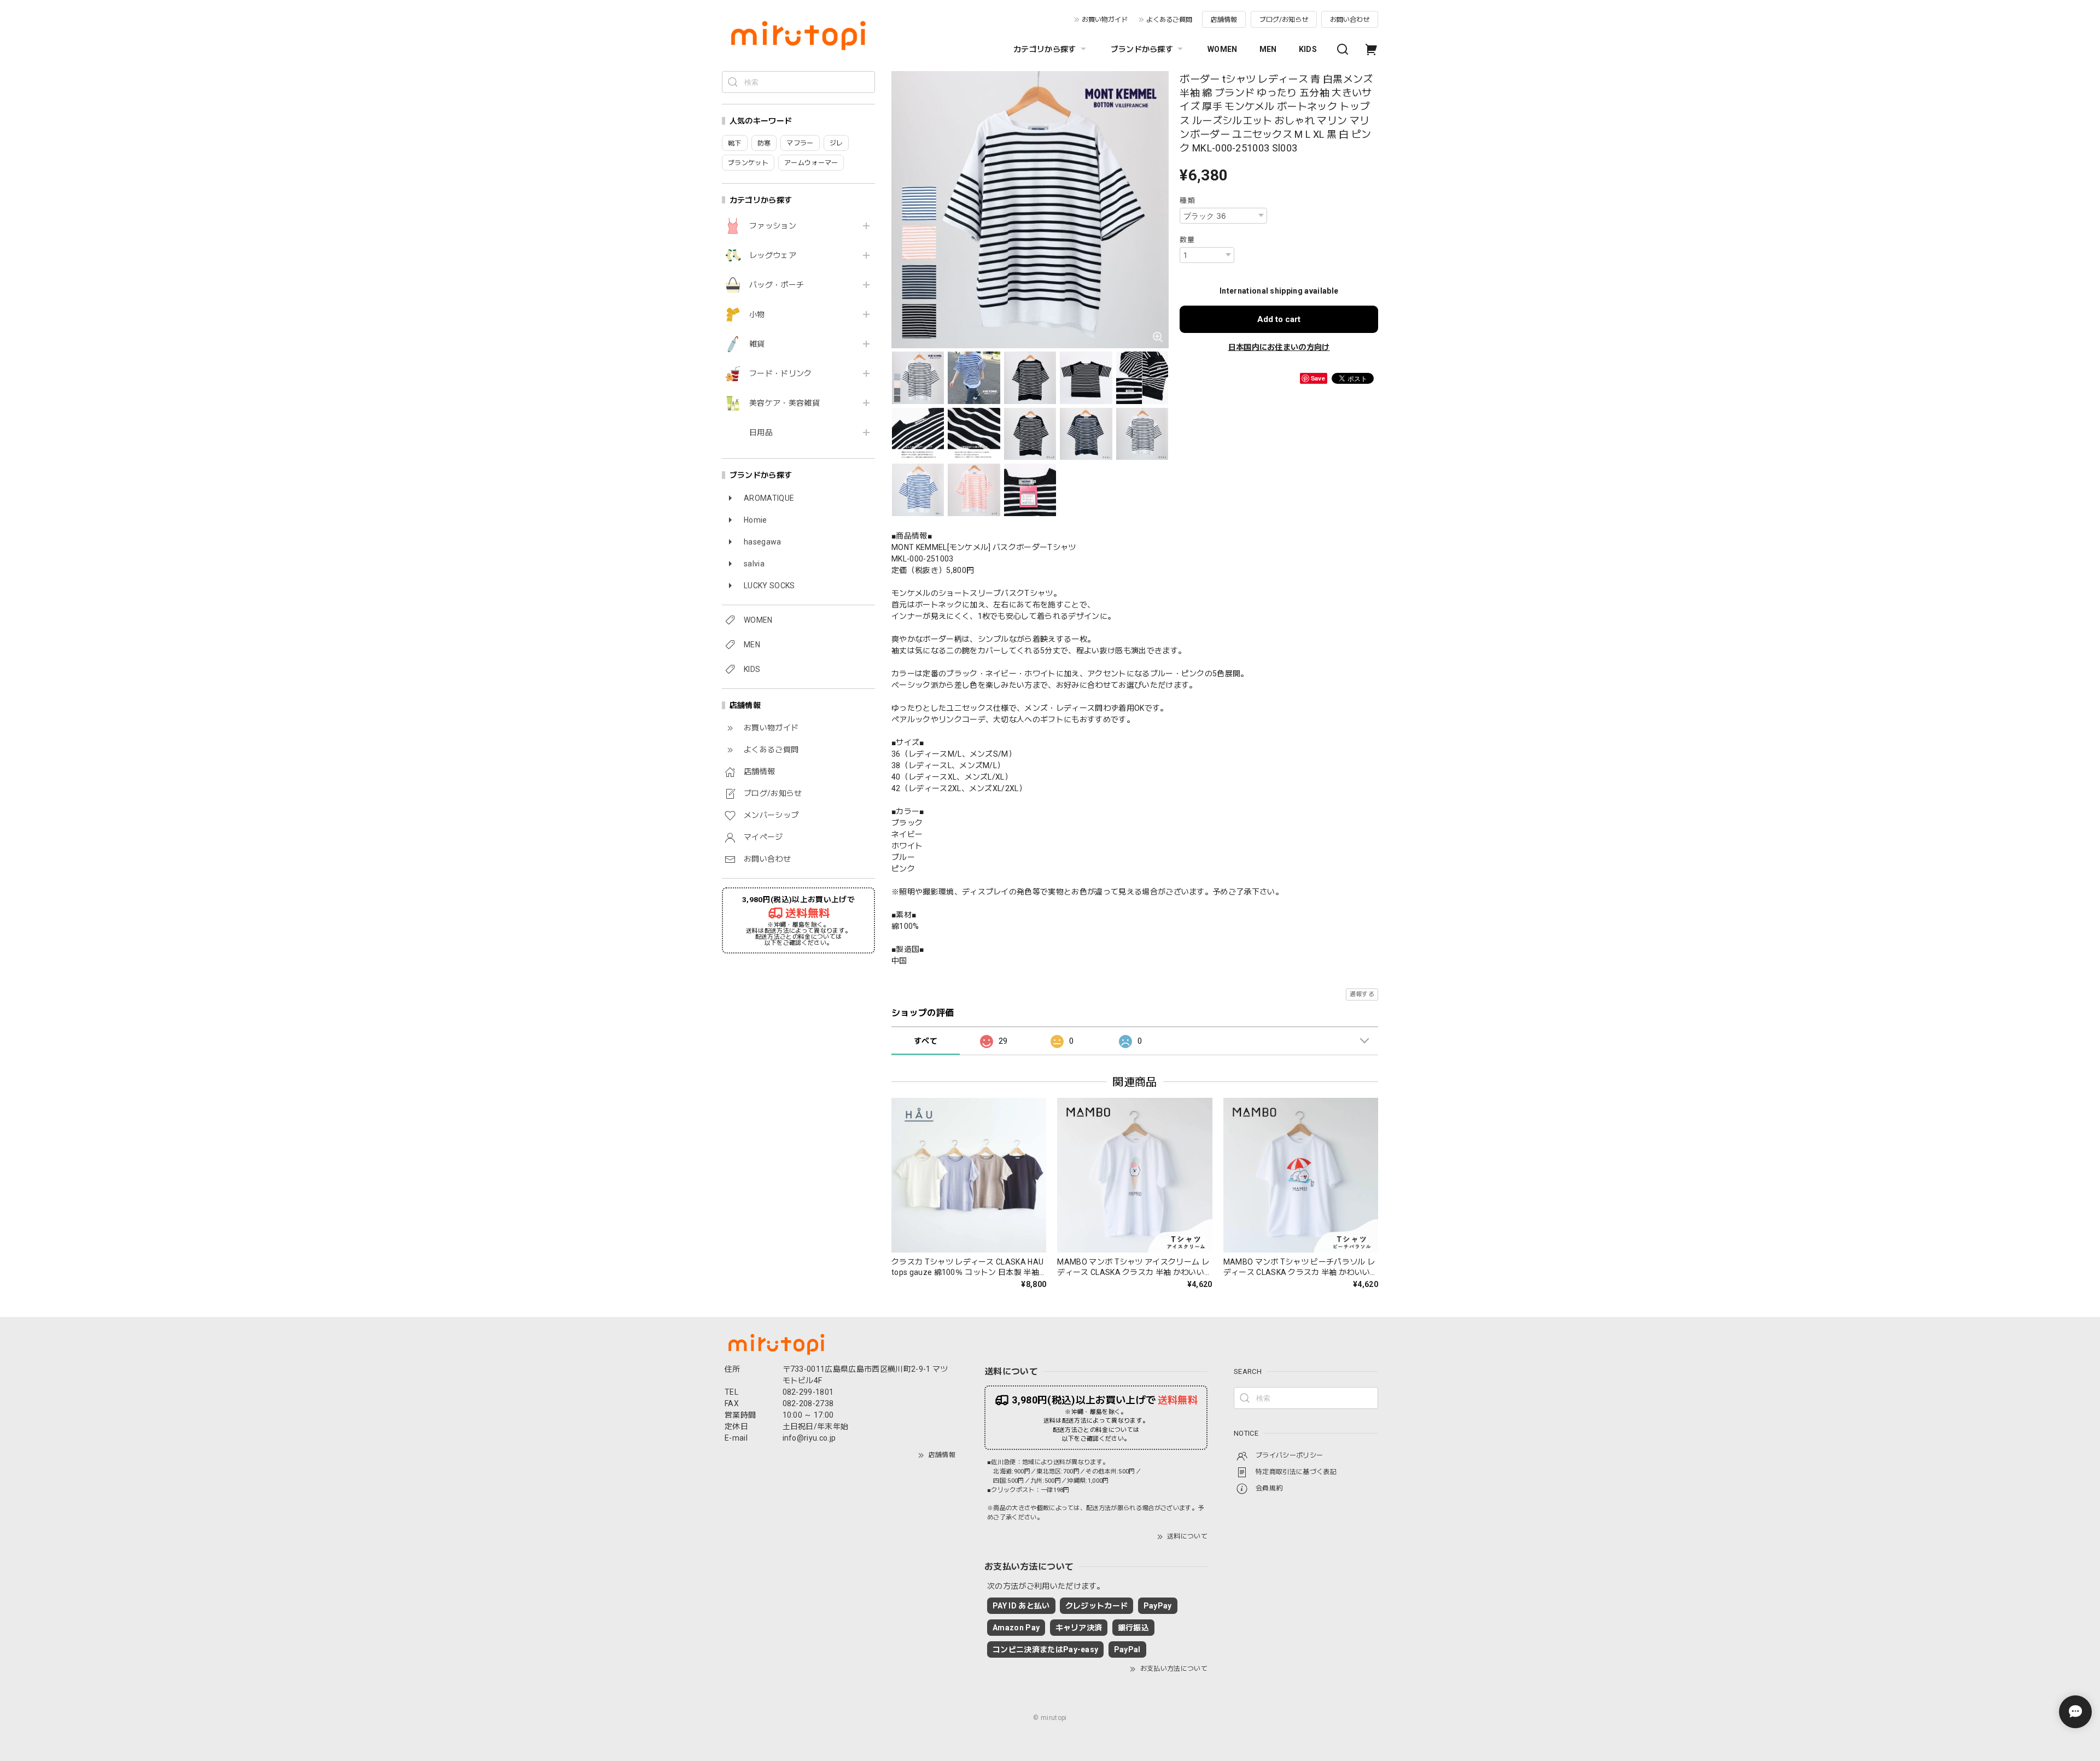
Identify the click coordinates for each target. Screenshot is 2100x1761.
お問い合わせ (1350, 20)
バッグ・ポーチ (777, 285)
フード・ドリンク (781, 373)
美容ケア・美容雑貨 (784, 403)
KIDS (1308, 49)
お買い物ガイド (1105, 20)
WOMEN (1223, 49)
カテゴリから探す (1045, 49)
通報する (1362, 994)
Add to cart (1279, 319)
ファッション (773, 226)
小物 (757, 314)
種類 (1187, 200)
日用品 (761, 432)
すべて (926, 1041)
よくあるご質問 (1169, 20)
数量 (1187, 240)
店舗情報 (1224, 20)
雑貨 (757, 344)
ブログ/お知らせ (1284, 20)
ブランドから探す (1142, 49)
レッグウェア (773, 255)
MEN (1268, 49)
